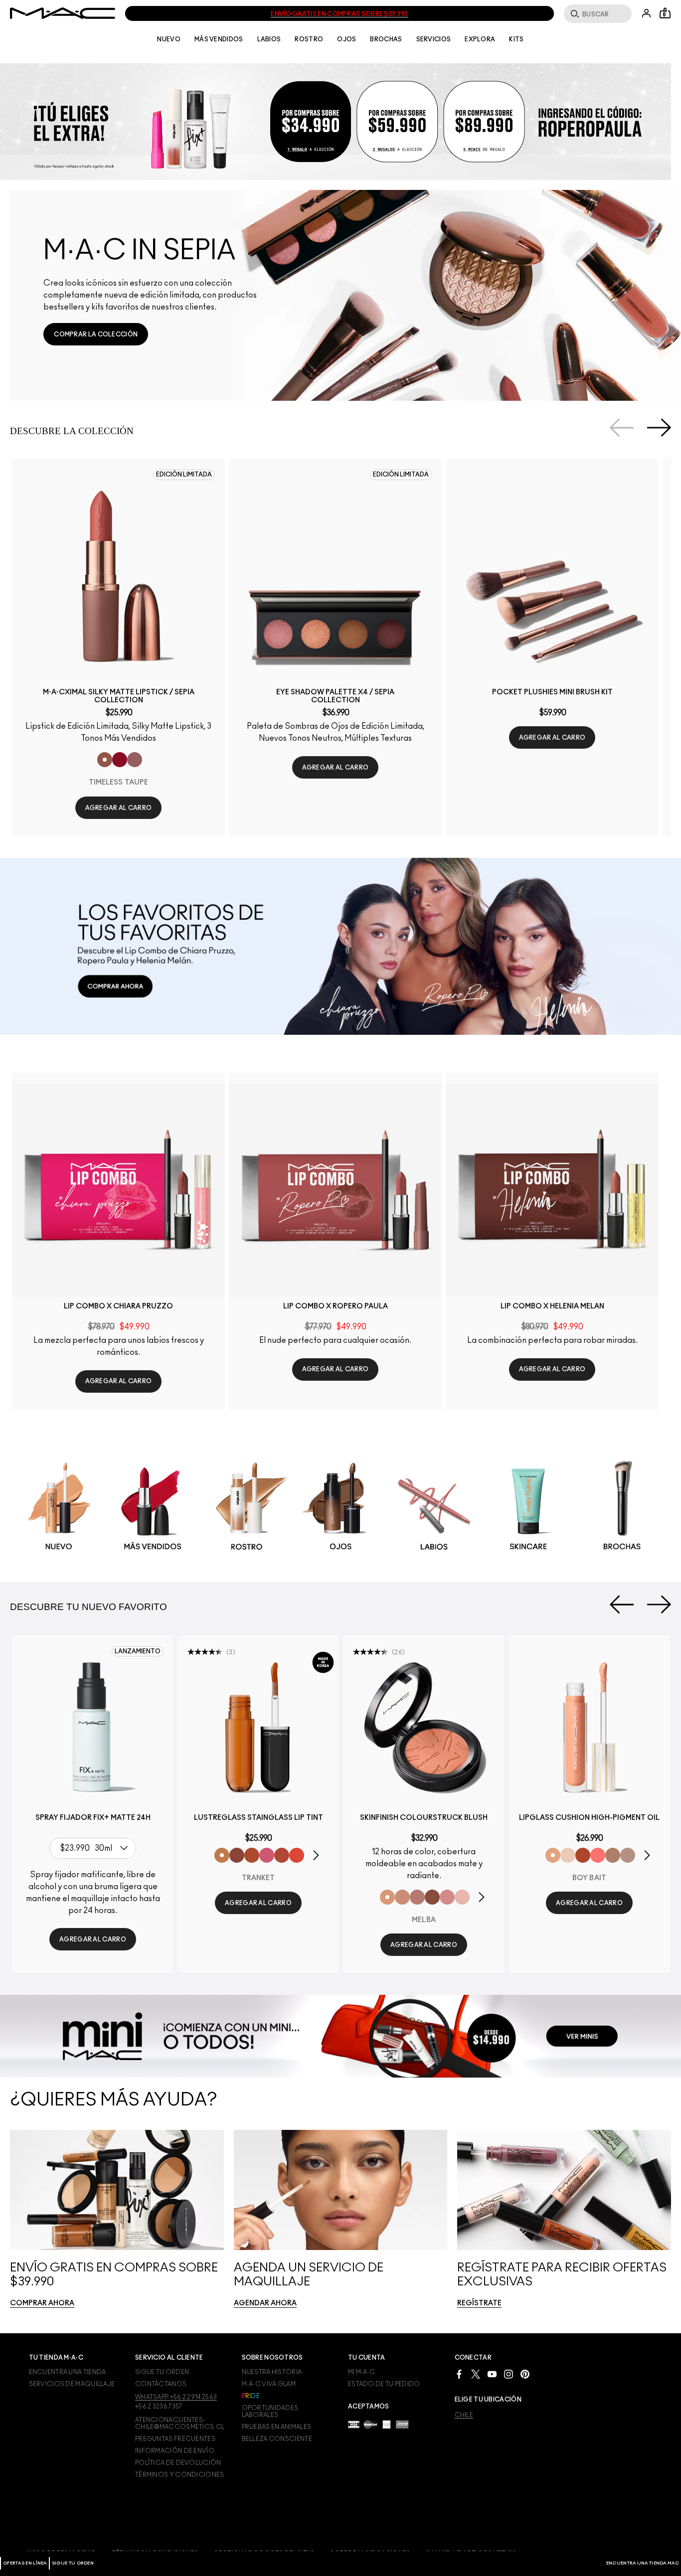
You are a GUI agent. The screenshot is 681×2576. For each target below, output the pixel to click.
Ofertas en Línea (25, 2563)
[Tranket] (222, 1855)
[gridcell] (59, 1508)
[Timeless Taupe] (105, 760)
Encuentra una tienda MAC (643, 2563)
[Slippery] (598, 1855)
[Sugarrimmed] (568, 1855)
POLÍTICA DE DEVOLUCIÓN (178, 2463)
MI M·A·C (361, 2372)
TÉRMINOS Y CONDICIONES (180, 2475)
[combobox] (95, 1848)
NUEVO (169, 39)
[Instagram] (509, 2373)
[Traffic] (297, 1855)
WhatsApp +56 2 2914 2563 (176, 2397)
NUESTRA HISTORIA (272, 2372)
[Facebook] (459, 2373)
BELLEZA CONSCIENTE (277, 2439)
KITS (516, 39)
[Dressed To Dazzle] (628, 1855)
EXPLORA (480, 39)
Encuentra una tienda (68, 2372)
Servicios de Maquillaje (72, 2384)
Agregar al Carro (119, 808)
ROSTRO (309, 39)
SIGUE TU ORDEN (73, 2563)
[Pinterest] (525, 2373)
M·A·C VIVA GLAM (269, 2384)
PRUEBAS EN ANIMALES (277, 2427)
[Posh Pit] (237, 1855)
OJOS (346, 39)
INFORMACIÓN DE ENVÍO (175, 2451)
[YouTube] (492, 2373)
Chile (464, 2415)
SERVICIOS (434, 39)
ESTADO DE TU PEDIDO (384, 2384)
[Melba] (387, 1897)
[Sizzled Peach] (252, 1855)
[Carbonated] (583, 1855)
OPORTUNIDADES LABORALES (270, 2412)
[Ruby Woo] (120, 760)
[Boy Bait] (553, 1855)
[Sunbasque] (402, 1897)
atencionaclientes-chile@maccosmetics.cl (180, 2423)
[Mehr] (135, 760)
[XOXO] (282, 1855)
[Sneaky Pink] (267, 1855)
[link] (96, 334)
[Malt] (613, 1855)
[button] (336, 122)
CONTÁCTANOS (161, 2384)
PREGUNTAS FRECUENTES (175, 2439)
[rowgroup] (340, 1507)
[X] (476, 2373)
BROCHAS (386, 39)
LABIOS (269, 39)
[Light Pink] (462, 1897)
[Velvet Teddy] (417, 1897)
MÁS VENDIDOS (219, 39)
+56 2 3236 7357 (159, 2407)
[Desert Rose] (447, 1897)
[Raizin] (432, 1897)
